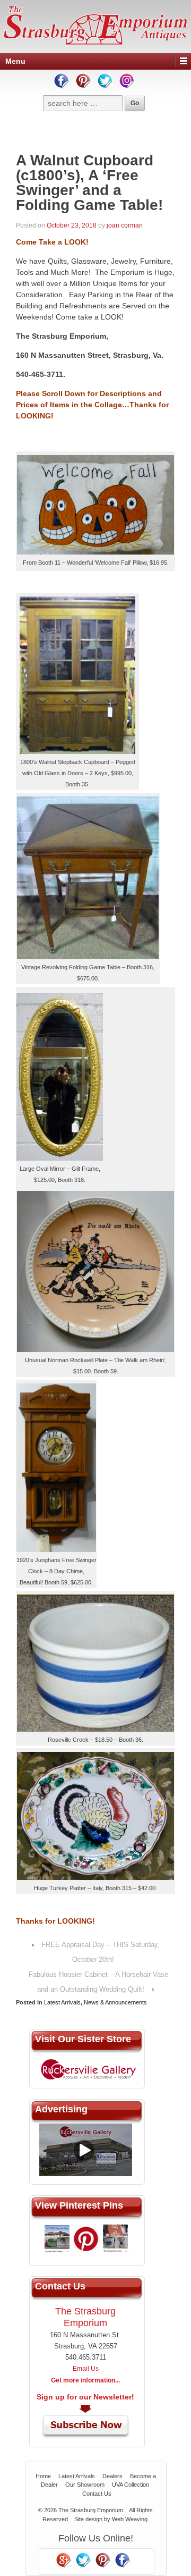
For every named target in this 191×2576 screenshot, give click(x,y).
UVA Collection (131, 2485)
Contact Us (97, 2494)
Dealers (112, 2476)
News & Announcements (115, 2002)
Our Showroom (85, 2485)
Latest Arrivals (62, 2002)
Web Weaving (130, 2519)
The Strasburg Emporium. (92, 2510)
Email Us (86, 2369)
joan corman (125, 225)
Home (43, 2476)
